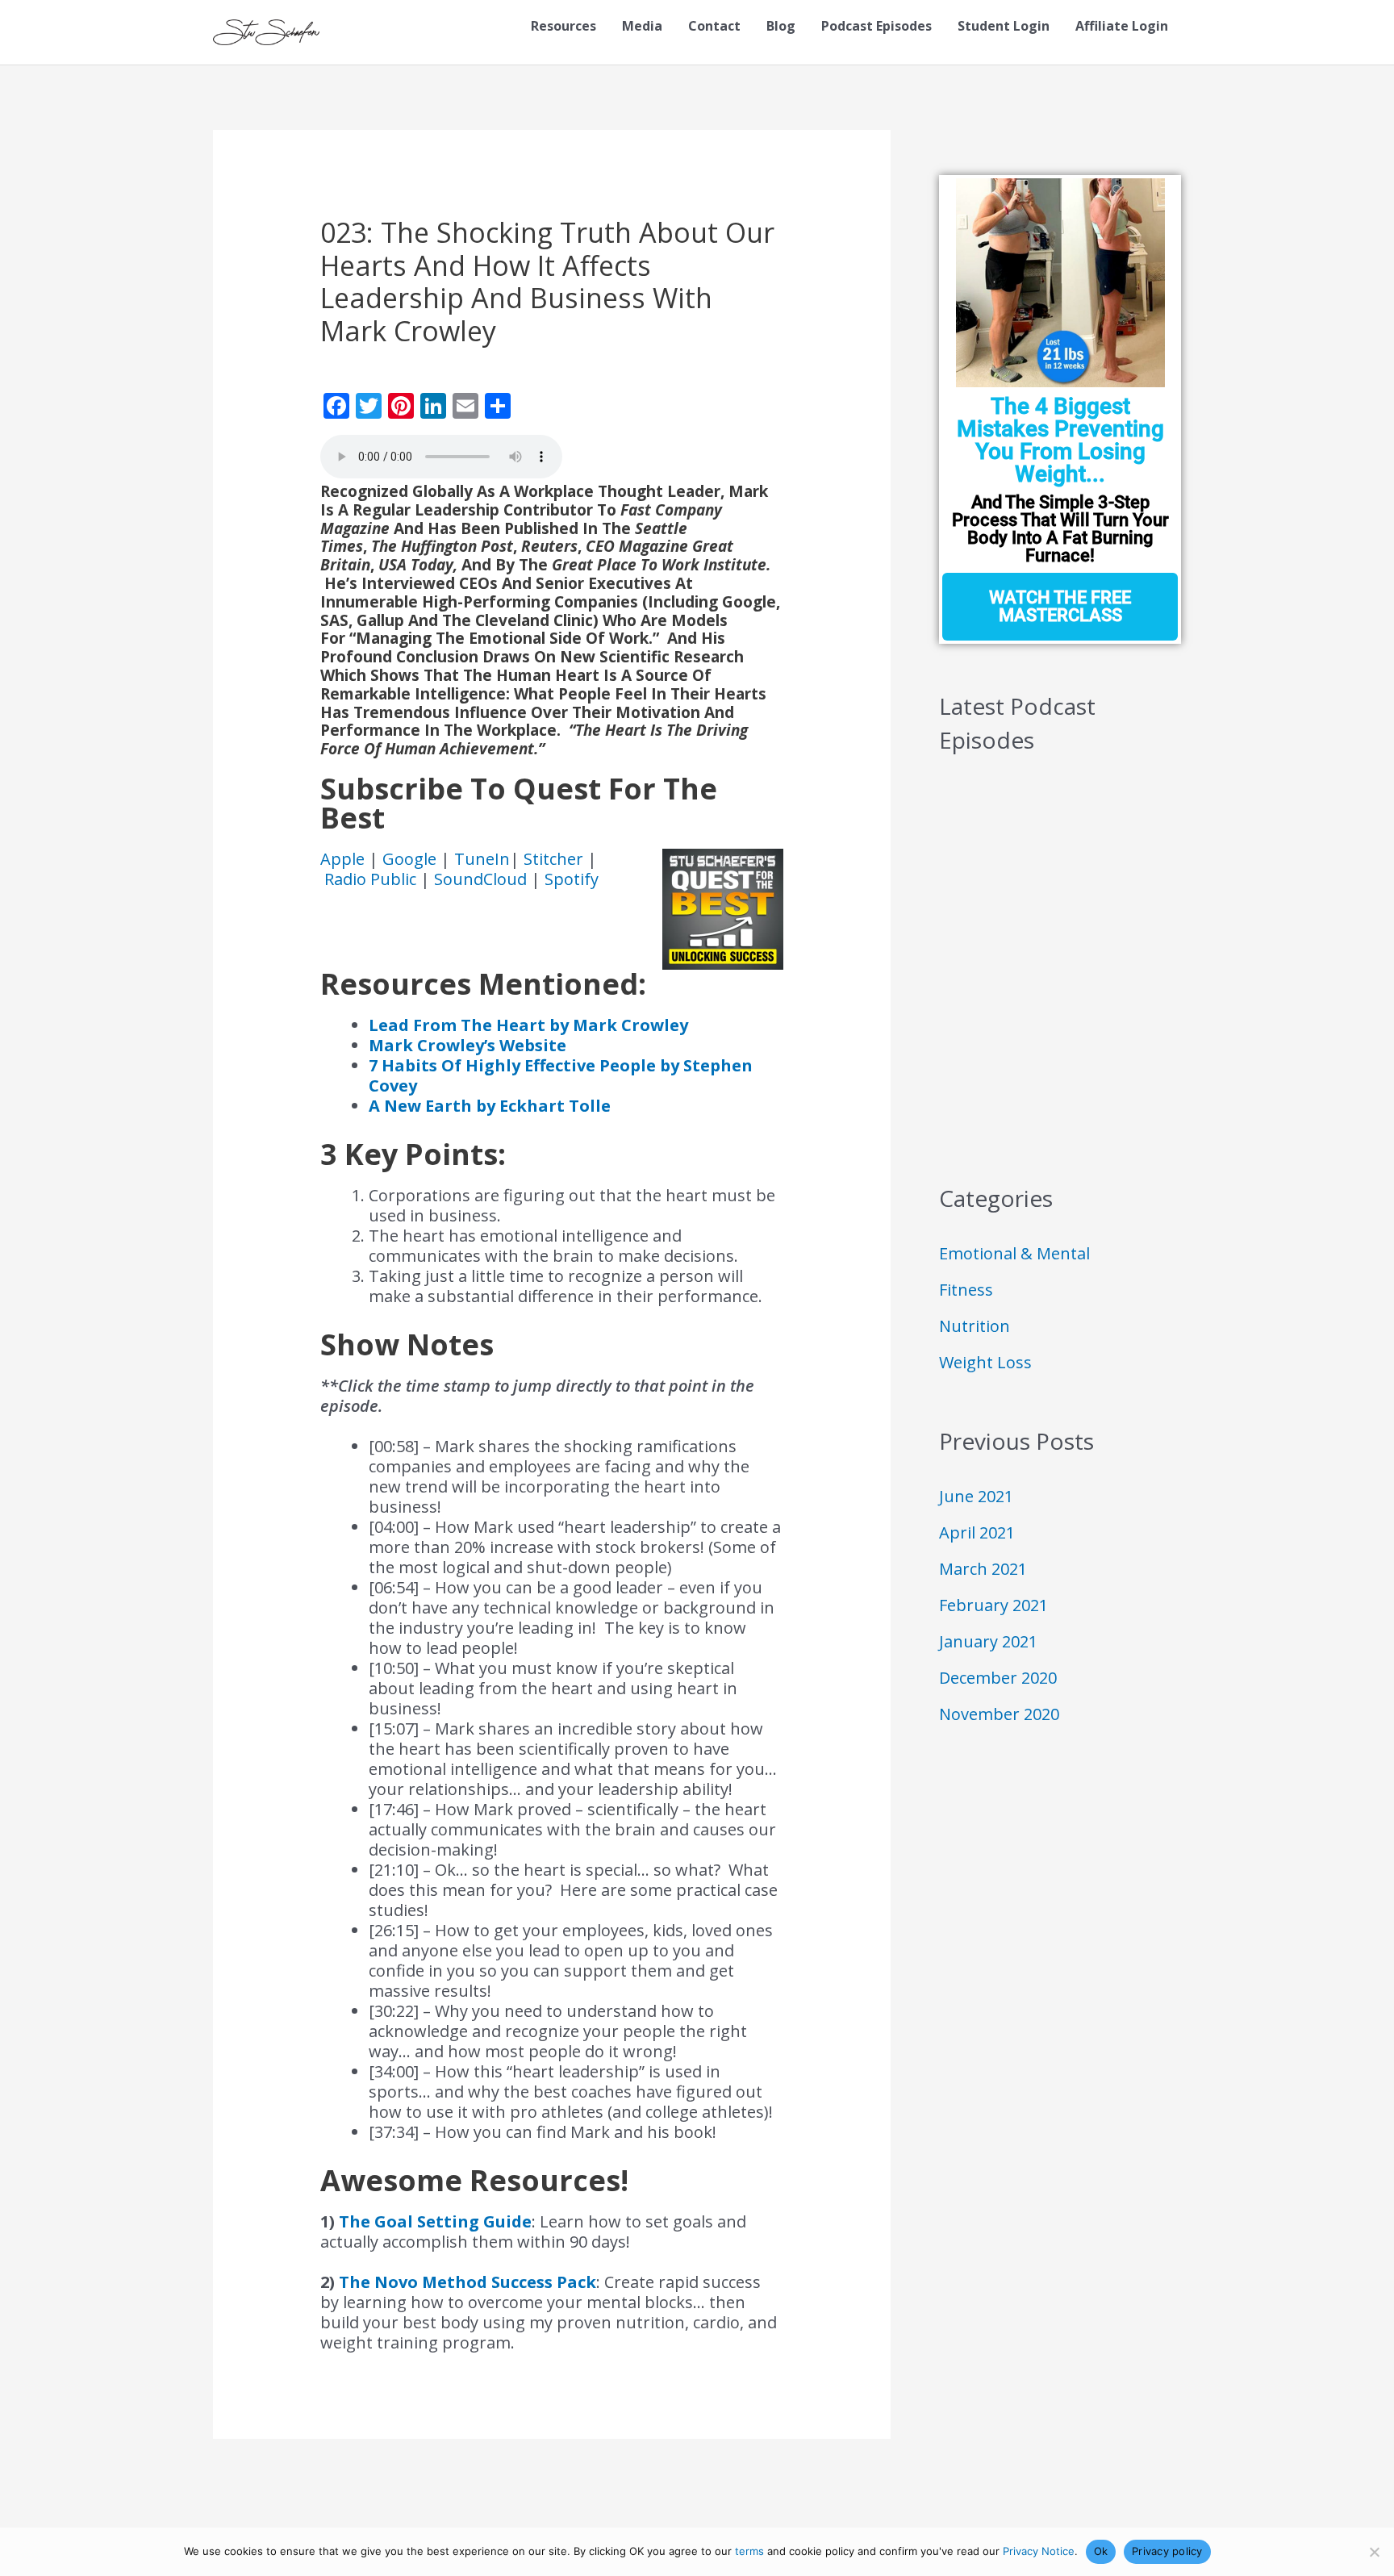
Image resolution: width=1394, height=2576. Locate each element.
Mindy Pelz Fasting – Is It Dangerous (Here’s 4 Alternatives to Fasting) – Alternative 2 (1060, 1027)
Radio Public (370, 879)
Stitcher (555, 859)
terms (749, 2551)
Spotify (572, 879)
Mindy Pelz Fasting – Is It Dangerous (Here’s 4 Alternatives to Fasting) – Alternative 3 (1060, 944)
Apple (344, 859)
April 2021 (977, 1532)
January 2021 (988, 1641)
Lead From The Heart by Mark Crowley (528, 1025)
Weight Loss (985, 1362)
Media (642, 26)
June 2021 (976, 1496)
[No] (1374, 2552)
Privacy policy (1167, 2551)
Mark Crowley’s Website (467, 1045)
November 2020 (999, 1714)
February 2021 (993, 1605)
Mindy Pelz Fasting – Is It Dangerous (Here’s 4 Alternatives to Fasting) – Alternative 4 (1060, 860)
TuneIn (482, 859)
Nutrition (975, 1326)
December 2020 (998, 1678)
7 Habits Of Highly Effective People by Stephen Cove (561, 1075)
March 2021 (983, 1569)
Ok (1101, 2551)
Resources (563, 26)
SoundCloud (480, 879)
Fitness (966, 1290)
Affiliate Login (1122, 26)
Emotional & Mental (1014, 1253)
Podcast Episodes (876, 26)
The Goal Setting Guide (435, 2221)
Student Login (1004, 26)
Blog (781, 26)
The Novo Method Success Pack (467, 2282)
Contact (714, 26)
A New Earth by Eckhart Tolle (490, 1106)
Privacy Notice (1039, 2551)
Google (411, 859)
